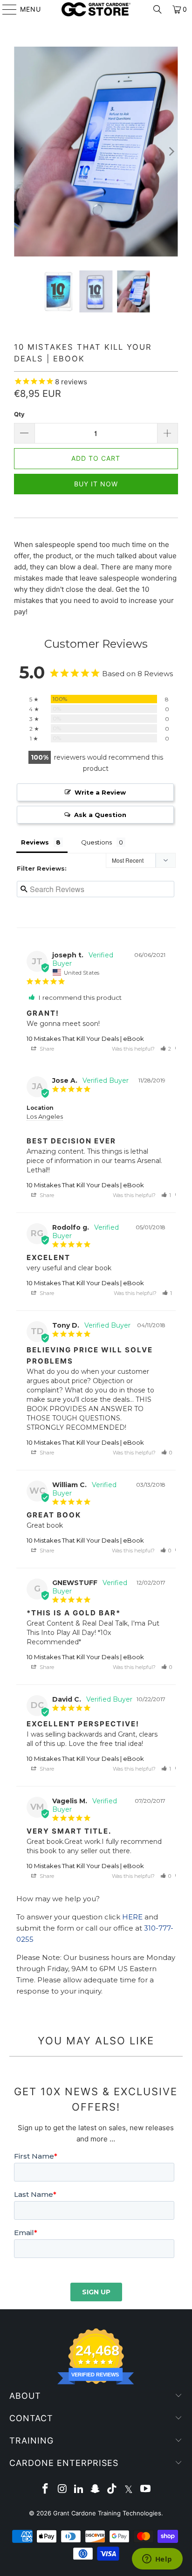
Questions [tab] (96, 842)
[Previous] (21, 152)
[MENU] (5, 9)
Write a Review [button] (100, 792)
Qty (19, 414)
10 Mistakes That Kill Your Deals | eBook (85, 1039)
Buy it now (96, 484)
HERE (132, 1917)
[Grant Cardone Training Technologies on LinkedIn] (79, 2489)
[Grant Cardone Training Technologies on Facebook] (46, 2489)
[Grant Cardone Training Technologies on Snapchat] (96, 2489)
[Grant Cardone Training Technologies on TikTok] (112, 2489)
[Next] (171, 152)
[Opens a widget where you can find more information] (157, 2560)
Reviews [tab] (35, 842)
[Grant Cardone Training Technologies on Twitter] (129, 2489)
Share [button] (46, 1049)
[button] (166, 1049)
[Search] (158, 9)
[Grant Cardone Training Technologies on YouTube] (145, 2489)
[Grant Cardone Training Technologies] (96, 9)
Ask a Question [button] (100, 815)
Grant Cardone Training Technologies (107, 2513)
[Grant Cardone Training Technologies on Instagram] (62, 2489)
